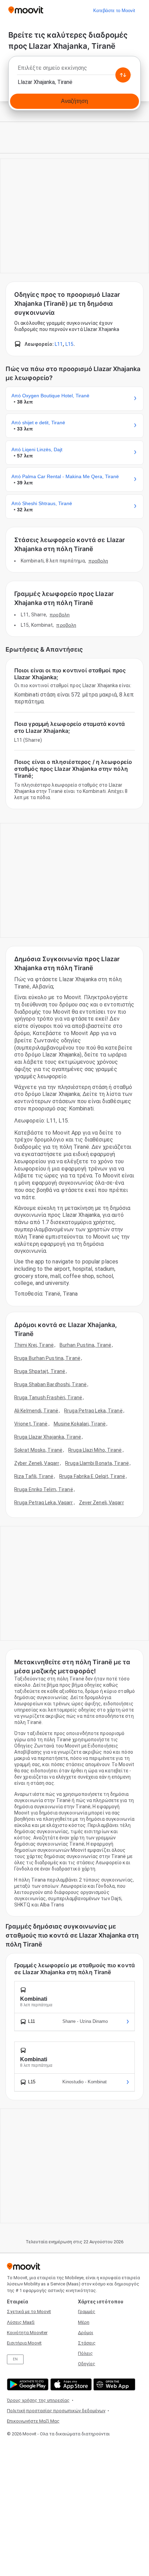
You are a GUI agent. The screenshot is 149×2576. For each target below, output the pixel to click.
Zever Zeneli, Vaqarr (102, 1503)
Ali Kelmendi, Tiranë (36, 1411)
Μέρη (84, 2322)
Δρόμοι (86, 2333)
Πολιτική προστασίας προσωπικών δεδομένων (56, 2411)
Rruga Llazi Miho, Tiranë (95, 1450)
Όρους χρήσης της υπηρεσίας (38, 2400)
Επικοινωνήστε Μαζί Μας (33, 2421)
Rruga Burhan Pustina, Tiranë (47, 1358)
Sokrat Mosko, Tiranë (38, 1450)
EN (15, 2359)
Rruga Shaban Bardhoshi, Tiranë (50, 1384)
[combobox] (74, 70)
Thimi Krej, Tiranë (34, 1345)
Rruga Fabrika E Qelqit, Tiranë (92, 1476)
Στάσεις (87, 2343)
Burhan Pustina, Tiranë (85, 1345)
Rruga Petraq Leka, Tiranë (93, 1411)
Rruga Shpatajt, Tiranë (40, 1371)
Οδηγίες (87, 2364)
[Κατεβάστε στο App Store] (70, 2384)
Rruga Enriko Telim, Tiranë (44, 1489)
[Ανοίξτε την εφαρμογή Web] (113, 2384)
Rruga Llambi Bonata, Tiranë (97, 1463)
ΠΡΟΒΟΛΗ (98, 561)
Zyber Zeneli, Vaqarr (37, 1463)
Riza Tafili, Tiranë (34, 1476)
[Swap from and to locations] (123, 75)
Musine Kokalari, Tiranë (80, 1424)
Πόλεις (85, 2353)
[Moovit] (26, 11)
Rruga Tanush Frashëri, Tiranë (48, 1398)
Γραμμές (87, 2312)
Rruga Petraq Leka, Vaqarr (44, 1503)
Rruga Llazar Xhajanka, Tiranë (48, 1437)
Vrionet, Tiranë (31, 1424)
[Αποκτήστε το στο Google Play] (27, 2384)
